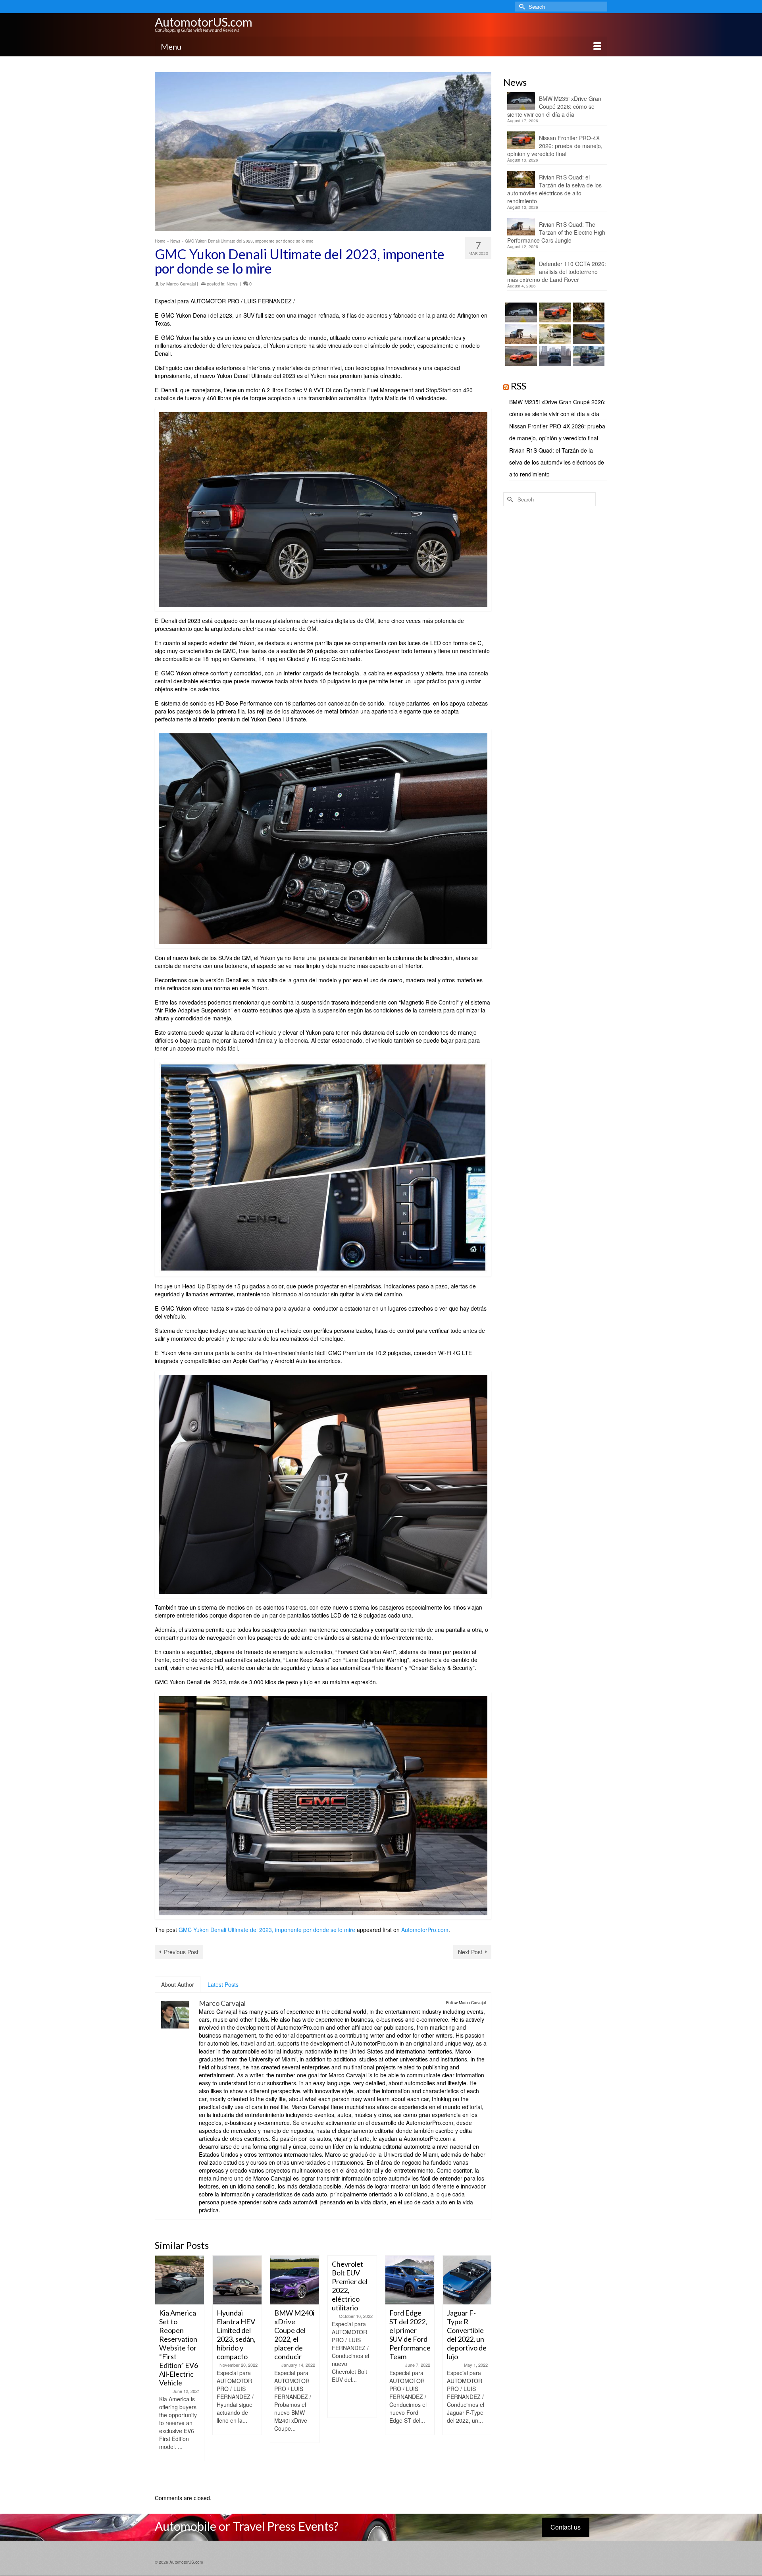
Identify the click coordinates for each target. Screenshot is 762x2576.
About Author (178, 1984)
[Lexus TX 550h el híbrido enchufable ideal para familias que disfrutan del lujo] (554, 356)
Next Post (470, 1952)
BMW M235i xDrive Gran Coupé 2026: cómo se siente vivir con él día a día (554, 106)
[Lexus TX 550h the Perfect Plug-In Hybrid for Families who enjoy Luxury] (588, 356)
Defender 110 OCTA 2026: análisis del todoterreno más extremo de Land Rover (557, 272)
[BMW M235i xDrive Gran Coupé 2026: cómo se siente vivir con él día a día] (520, 312)
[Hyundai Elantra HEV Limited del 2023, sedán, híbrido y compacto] (180, 2280)
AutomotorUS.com (204, 22)
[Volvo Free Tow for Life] (467, 2280)
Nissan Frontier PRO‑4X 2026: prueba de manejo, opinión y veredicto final (555, 146)
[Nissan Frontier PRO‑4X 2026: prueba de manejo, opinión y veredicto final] (554, 312)
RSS (519, 386)
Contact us (566, 2527)
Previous (162, 2371)
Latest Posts (223, 1984)
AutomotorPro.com (425, 1930)
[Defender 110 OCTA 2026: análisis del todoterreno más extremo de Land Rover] (554, 334)
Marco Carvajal (181, 283)
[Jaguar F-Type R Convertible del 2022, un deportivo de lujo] (410, 2280)
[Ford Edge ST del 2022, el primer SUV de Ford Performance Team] (352, 2280)
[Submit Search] (521, 7)
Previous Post (181, 1952)
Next (484, 2371)
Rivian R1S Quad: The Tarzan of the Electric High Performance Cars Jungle (556, 232)
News (232, 283)
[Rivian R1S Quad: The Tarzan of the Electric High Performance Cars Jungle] (520, 334)
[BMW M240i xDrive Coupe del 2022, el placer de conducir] (237, 2280)
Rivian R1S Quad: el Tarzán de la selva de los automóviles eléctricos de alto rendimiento (554, 189)
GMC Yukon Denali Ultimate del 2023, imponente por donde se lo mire (267, 1930)
